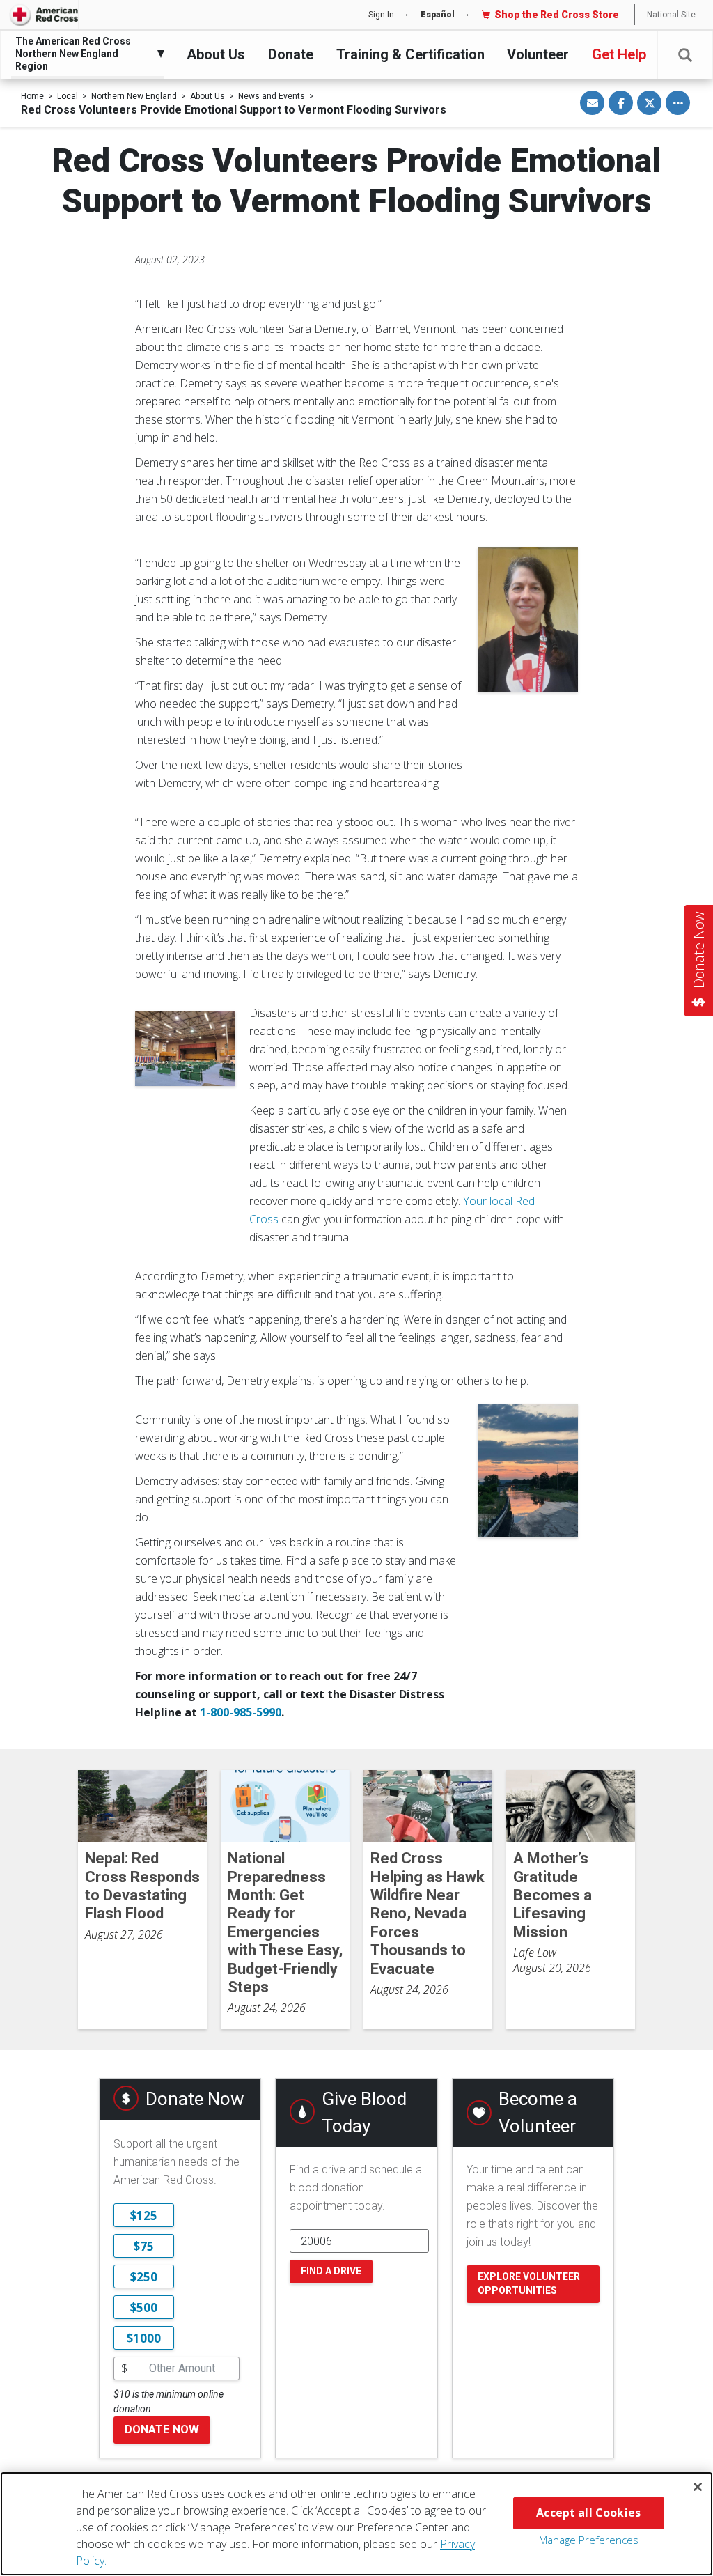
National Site (671, 15)
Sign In (381, 15)
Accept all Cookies (588, 2513)
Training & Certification (410, 54)
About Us (216, 54)
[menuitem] (84, 54)
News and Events (272, 96)
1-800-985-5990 (241, 1712)
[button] (685, 55)
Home (32, 96)
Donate (291, 54)
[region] (356, 2524)
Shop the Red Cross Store (557, 15)
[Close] (698, 2487)
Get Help (619, 54)
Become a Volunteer (538, 2112)
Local (68, 96)
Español (438, 15)
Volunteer (538, 54)
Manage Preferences (589, 2540)
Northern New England (134, 96)
